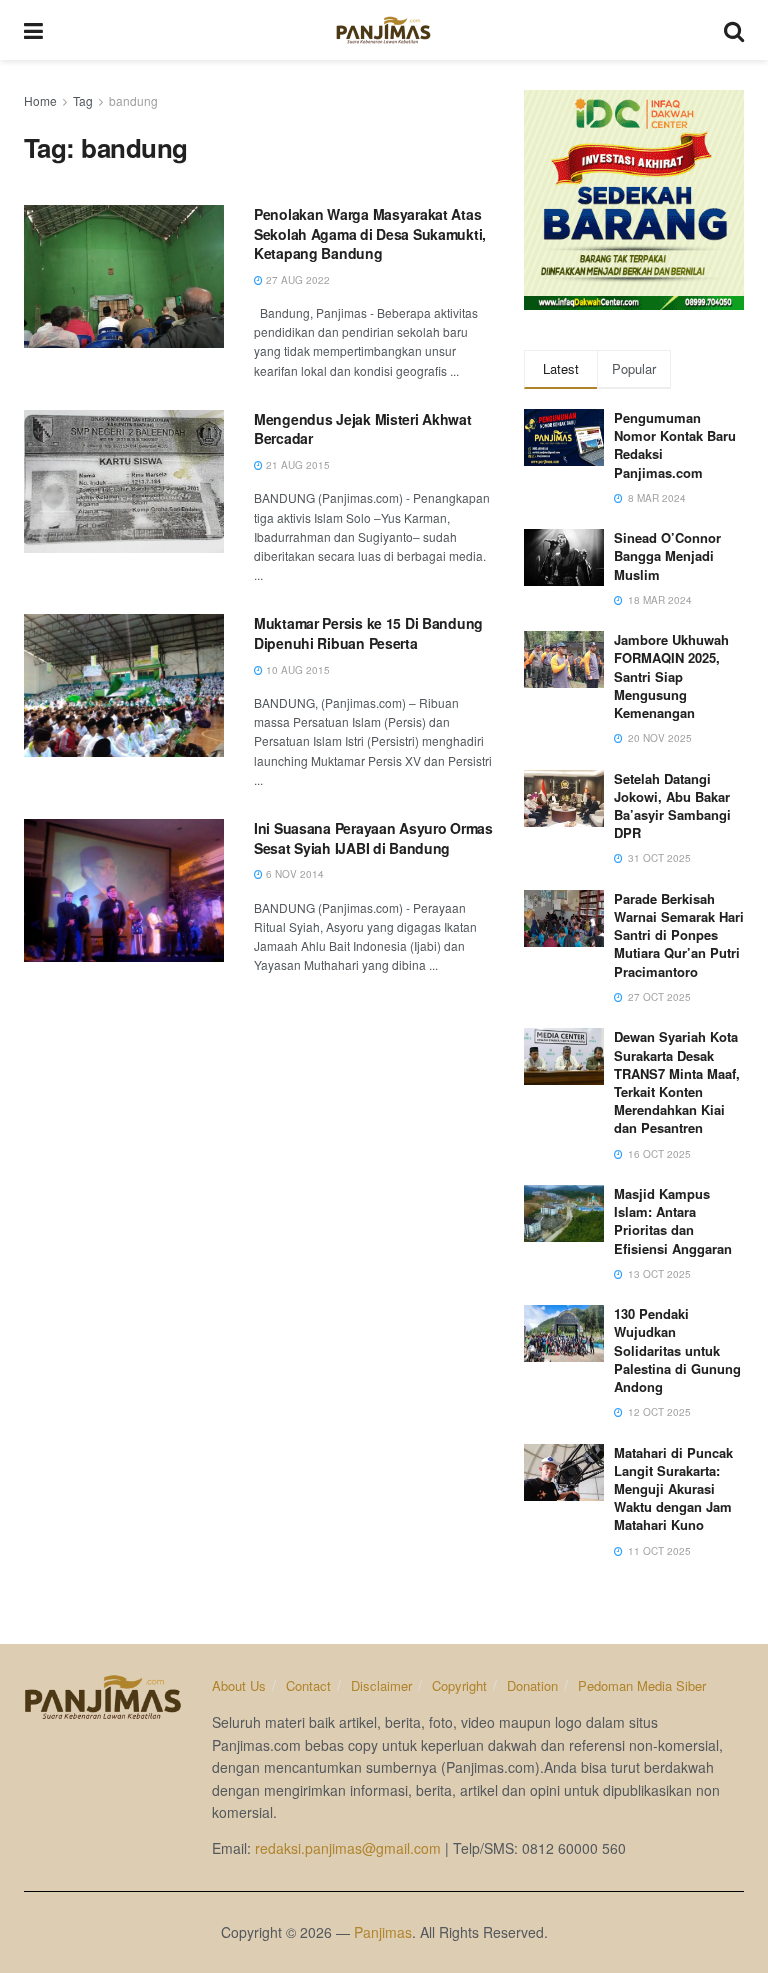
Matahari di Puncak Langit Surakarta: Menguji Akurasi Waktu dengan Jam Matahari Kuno (673, 1489)
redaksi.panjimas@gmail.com (348, 1848)
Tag (83, 100)
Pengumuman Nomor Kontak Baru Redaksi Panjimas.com (675, 445)
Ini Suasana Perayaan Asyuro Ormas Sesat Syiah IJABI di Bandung (373, 838)
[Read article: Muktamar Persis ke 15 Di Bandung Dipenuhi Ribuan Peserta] (124, 685)
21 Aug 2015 (296, 465)
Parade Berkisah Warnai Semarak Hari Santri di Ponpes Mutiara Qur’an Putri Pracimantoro (679, 935)
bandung (133, 100)
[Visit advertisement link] (634, 200)
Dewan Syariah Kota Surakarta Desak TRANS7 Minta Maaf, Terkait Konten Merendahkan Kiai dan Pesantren (677, 1082)
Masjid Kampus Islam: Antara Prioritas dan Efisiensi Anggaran (673, 1221)
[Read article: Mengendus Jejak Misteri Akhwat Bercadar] (124, 481)
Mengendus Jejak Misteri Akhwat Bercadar (363, 429)
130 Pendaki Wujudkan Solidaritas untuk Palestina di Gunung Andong (677, 1350)
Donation (532, 1685)
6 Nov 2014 (293, 874)
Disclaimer (381, 1685)
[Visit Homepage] (383, 30)
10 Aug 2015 (296, 670)
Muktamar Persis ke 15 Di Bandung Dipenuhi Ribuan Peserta (368, 633)
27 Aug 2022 (296, 280)
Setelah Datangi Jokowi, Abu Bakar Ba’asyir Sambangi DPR (672, 806)
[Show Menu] (33, 30)
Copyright (459, 1685)
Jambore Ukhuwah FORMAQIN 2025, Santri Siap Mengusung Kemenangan (671, 676)
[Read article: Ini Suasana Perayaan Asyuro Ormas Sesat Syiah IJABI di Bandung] (124, 890)
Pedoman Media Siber (642, 1685)
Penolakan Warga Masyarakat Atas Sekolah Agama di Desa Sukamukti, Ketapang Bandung (370, 233)
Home (40, 100)
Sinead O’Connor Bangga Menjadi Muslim (667, 555)
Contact (308, 1685)
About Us (239, 1685)
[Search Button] (734, 30)
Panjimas (383, 1932)
